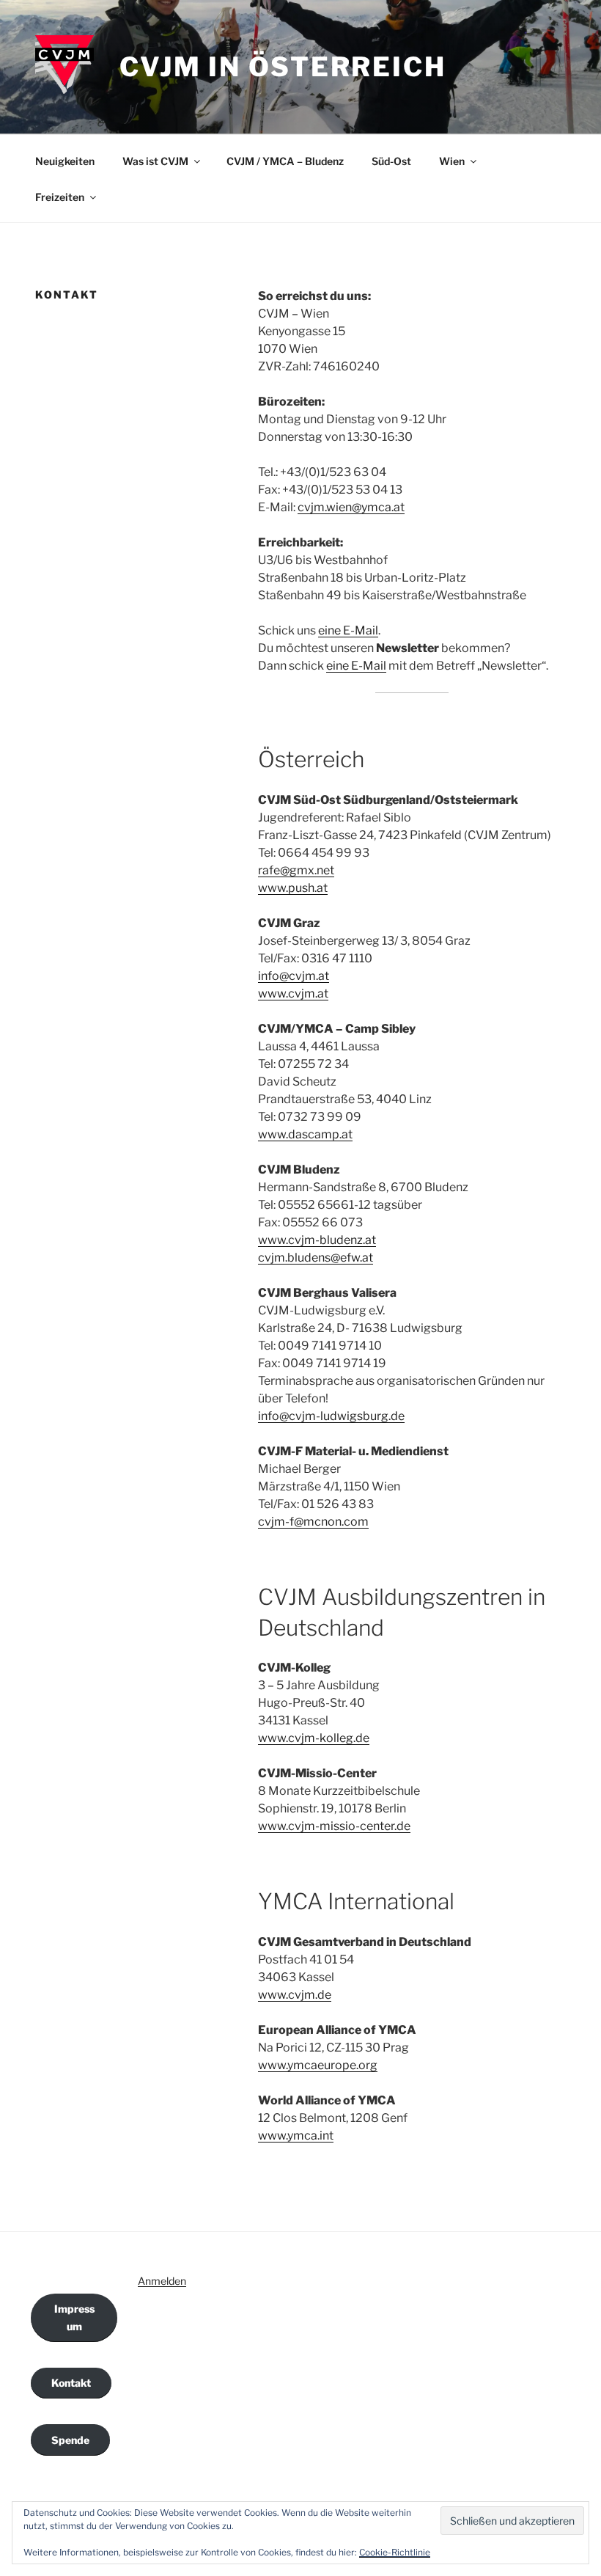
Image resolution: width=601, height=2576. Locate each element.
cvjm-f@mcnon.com (313, 1522)
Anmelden (162, 2281)
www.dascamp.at (305, 1134)
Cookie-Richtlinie (395, 2552)
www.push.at (293, 888)
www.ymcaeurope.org (318, 2065)
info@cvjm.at (294, 976)
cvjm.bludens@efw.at (316, 1258)
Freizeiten (60, 197)
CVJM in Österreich (283, 67)
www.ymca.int (296, 2136)
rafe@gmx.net (296, 870)
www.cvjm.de (295, 1995)
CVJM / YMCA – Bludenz (285, 161)
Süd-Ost (391, 161)
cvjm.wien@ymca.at (351, 507)
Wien (452, 161)
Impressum (74, 2317)
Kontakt (71, 2383)
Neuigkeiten (65, 161)
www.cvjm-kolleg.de (314, 1738)
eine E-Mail (348, 630)
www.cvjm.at (293, 994)
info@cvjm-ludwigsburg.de (331, 1416)
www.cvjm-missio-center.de (334, 1826)
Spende (70, 2440)
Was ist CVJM (155, 161)
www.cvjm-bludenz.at (317, 1240)
